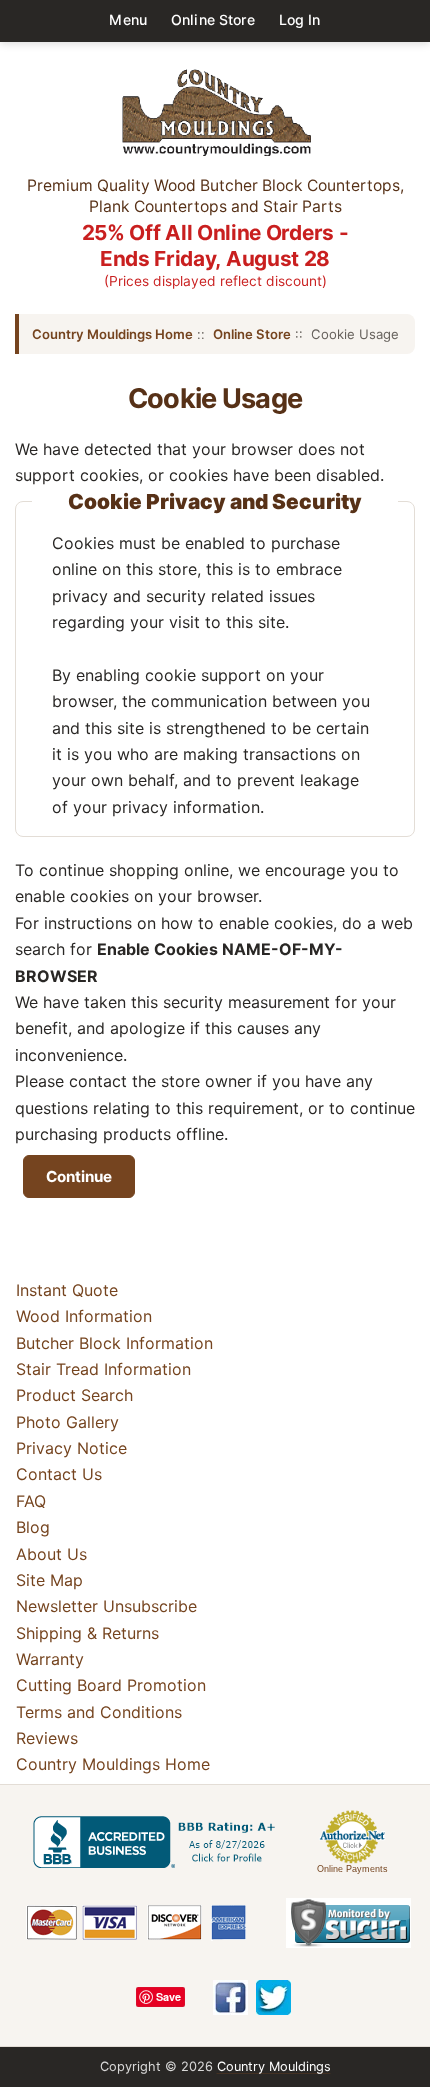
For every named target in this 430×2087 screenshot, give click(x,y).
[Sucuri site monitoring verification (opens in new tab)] (348, 1923)
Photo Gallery (67, 1422)
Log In (300, 19)
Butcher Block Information (114, 1343)
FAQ (31, 1501)
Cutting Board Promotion (111, 1685)
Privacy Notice (71, 1448)
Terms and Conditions (99, 1712)
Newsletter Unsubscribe (106, 1606)
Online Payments (352, 1869)
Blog (33, 1527)
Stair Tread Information (103, 1369)
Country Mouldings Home (112, 334)
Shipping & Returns (87, 1633)
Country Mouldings (274, 2066)
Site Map (49, 1580)
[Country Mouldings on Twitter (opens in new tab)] (273, 1997)
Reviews (47, 1738)
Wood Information (84, 1316)
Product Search (74, 1395)
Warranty (50, 1659)
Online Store (213, 19)
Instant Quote (67, 1290)
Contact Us (59, 1475)
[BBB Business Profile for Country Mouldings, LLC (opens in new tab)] (158, 1842)
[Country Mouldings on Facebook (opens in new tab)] (230, 1997)
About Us (51, 1554)
